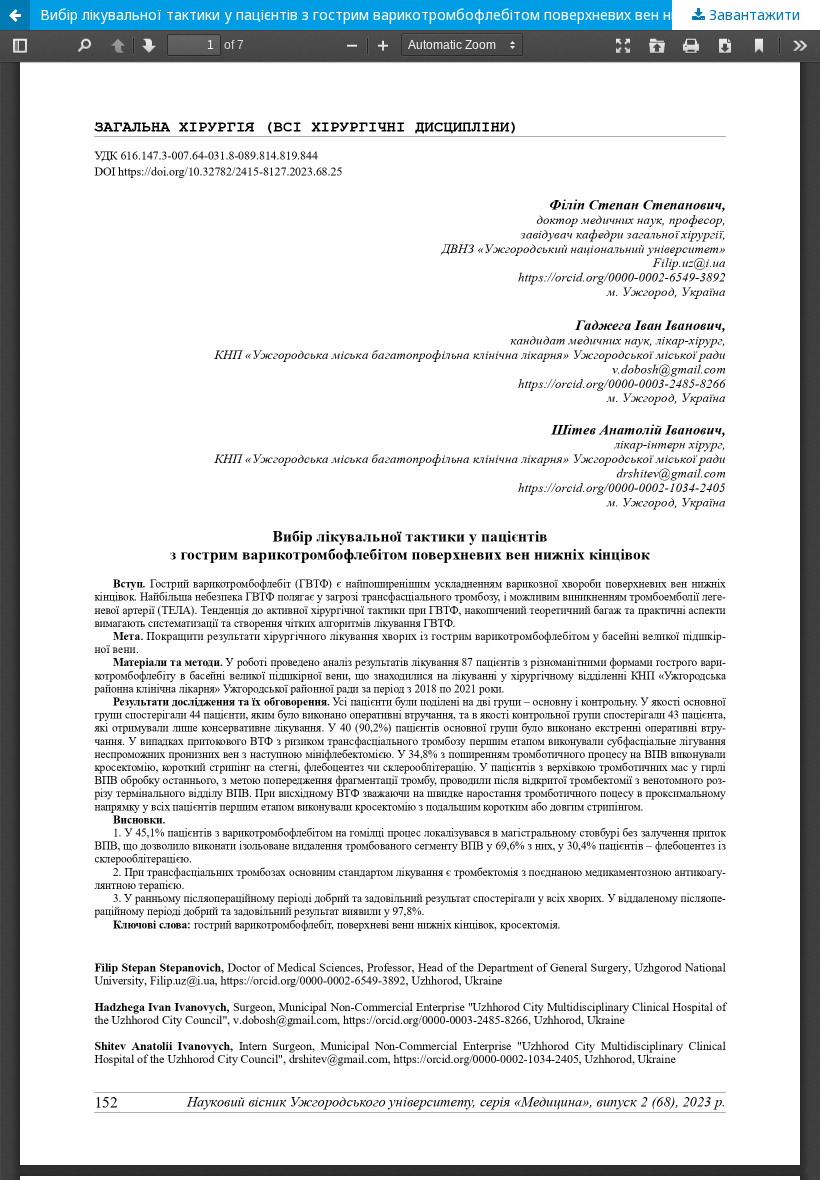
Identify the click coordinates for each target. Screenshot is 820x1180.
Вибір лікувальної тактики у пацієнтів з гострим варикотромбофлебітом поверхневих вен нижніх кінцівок (403, 14)
